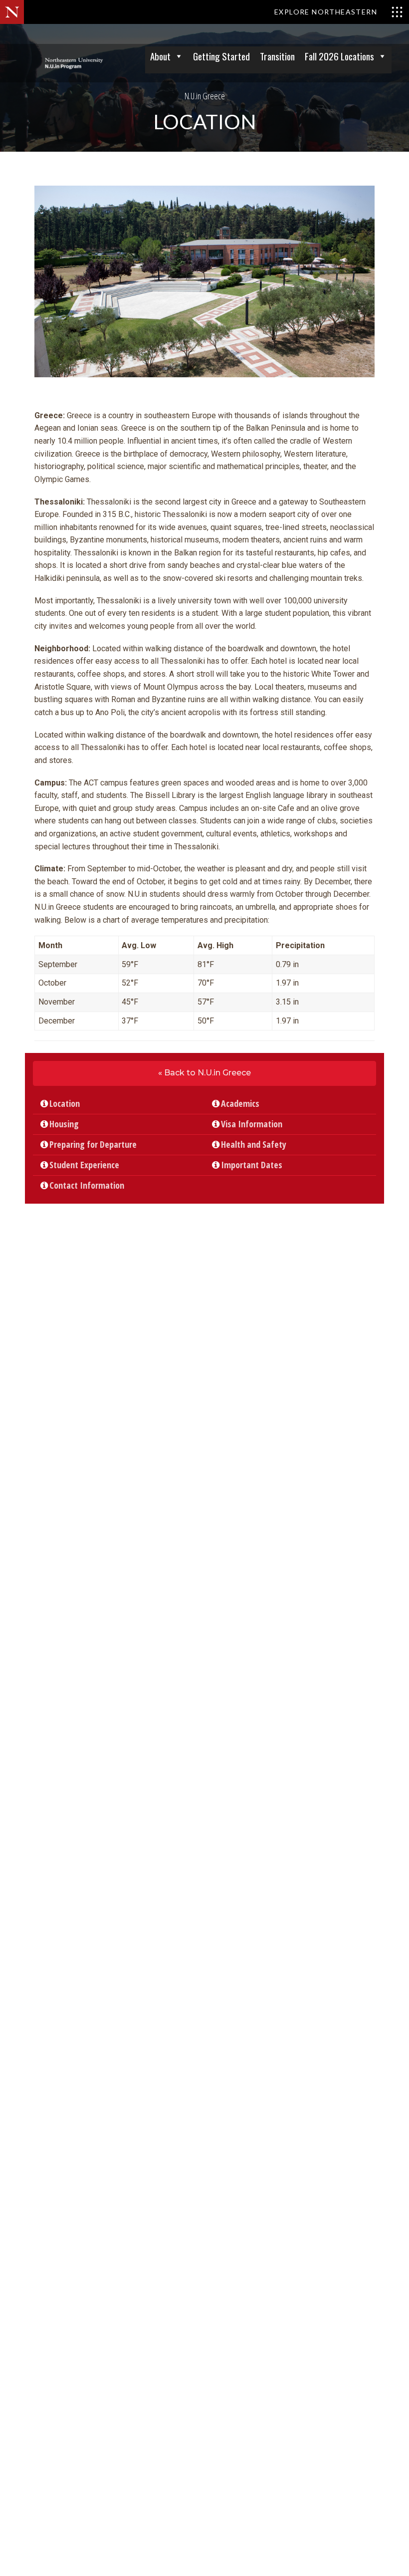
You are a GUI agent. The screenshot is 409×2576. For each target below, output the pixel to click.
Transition (277, 56)
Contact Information (90, 1185)
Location (68, 1103)
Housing (68, 1124)
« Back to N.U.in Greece (204, 1073)
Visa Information (255, 1124)
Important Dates (255, 1165)
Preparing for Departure (97, 1144)
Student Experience (88, 1165)
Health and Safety (257, 1144)
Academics (244, 1103)
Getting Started (221, 56)
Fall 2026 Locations (339, 56)
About (160, 56)
